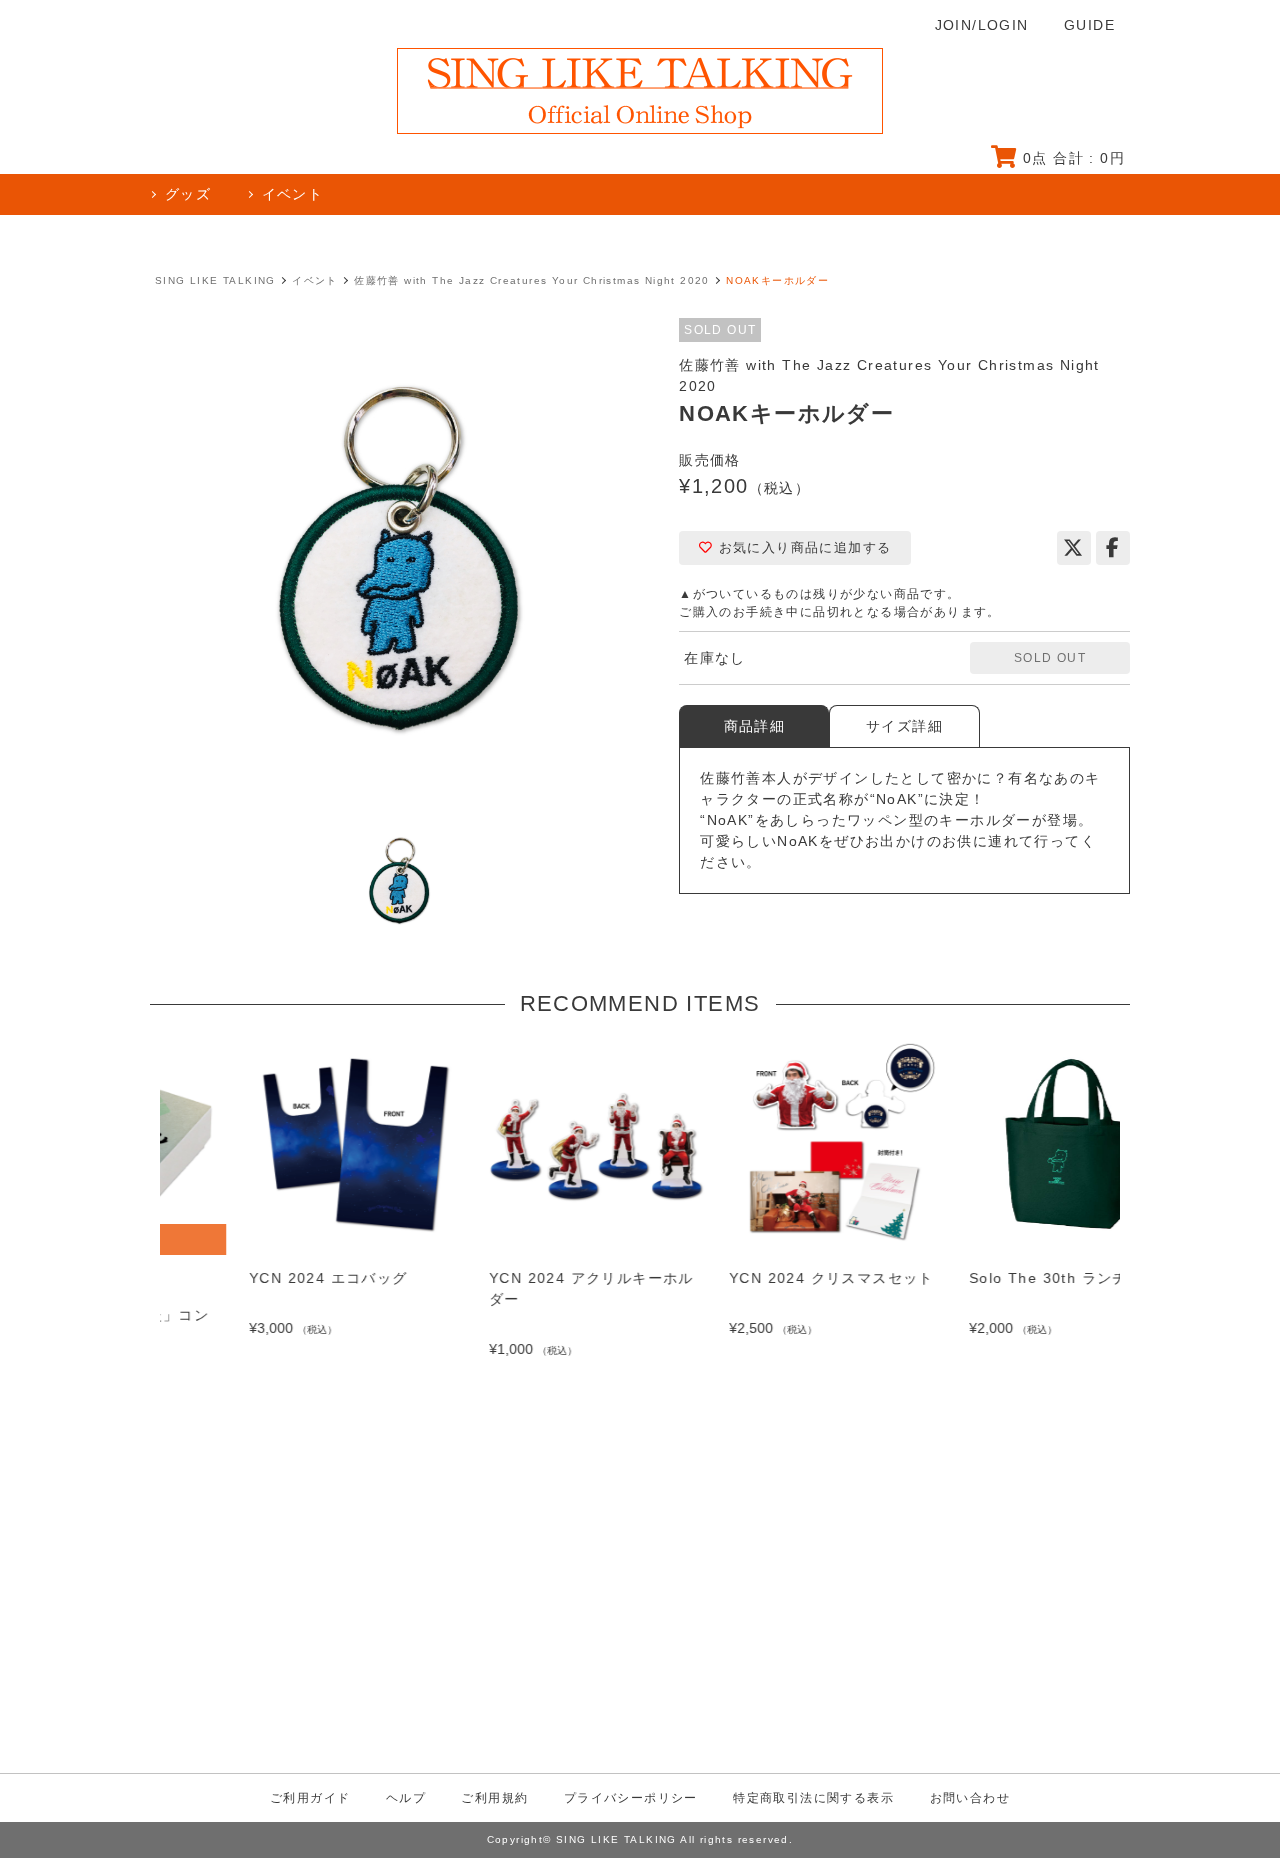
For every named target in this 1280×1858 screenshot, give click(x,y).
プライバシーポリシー (631, 1798)
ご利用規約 (494, 1798)
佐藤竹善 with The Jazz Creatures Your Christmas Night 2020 (532, 280)
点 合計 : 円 (1074, 158)
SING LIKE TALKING (215, 280)
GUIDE (1089, 25)
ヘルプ (406, 1798)
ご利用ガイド (310, 1798)
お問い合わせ (970, 1798)
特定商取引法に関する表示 (813, 1798)
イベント (315, 280)
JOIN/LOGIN (982, 25)
